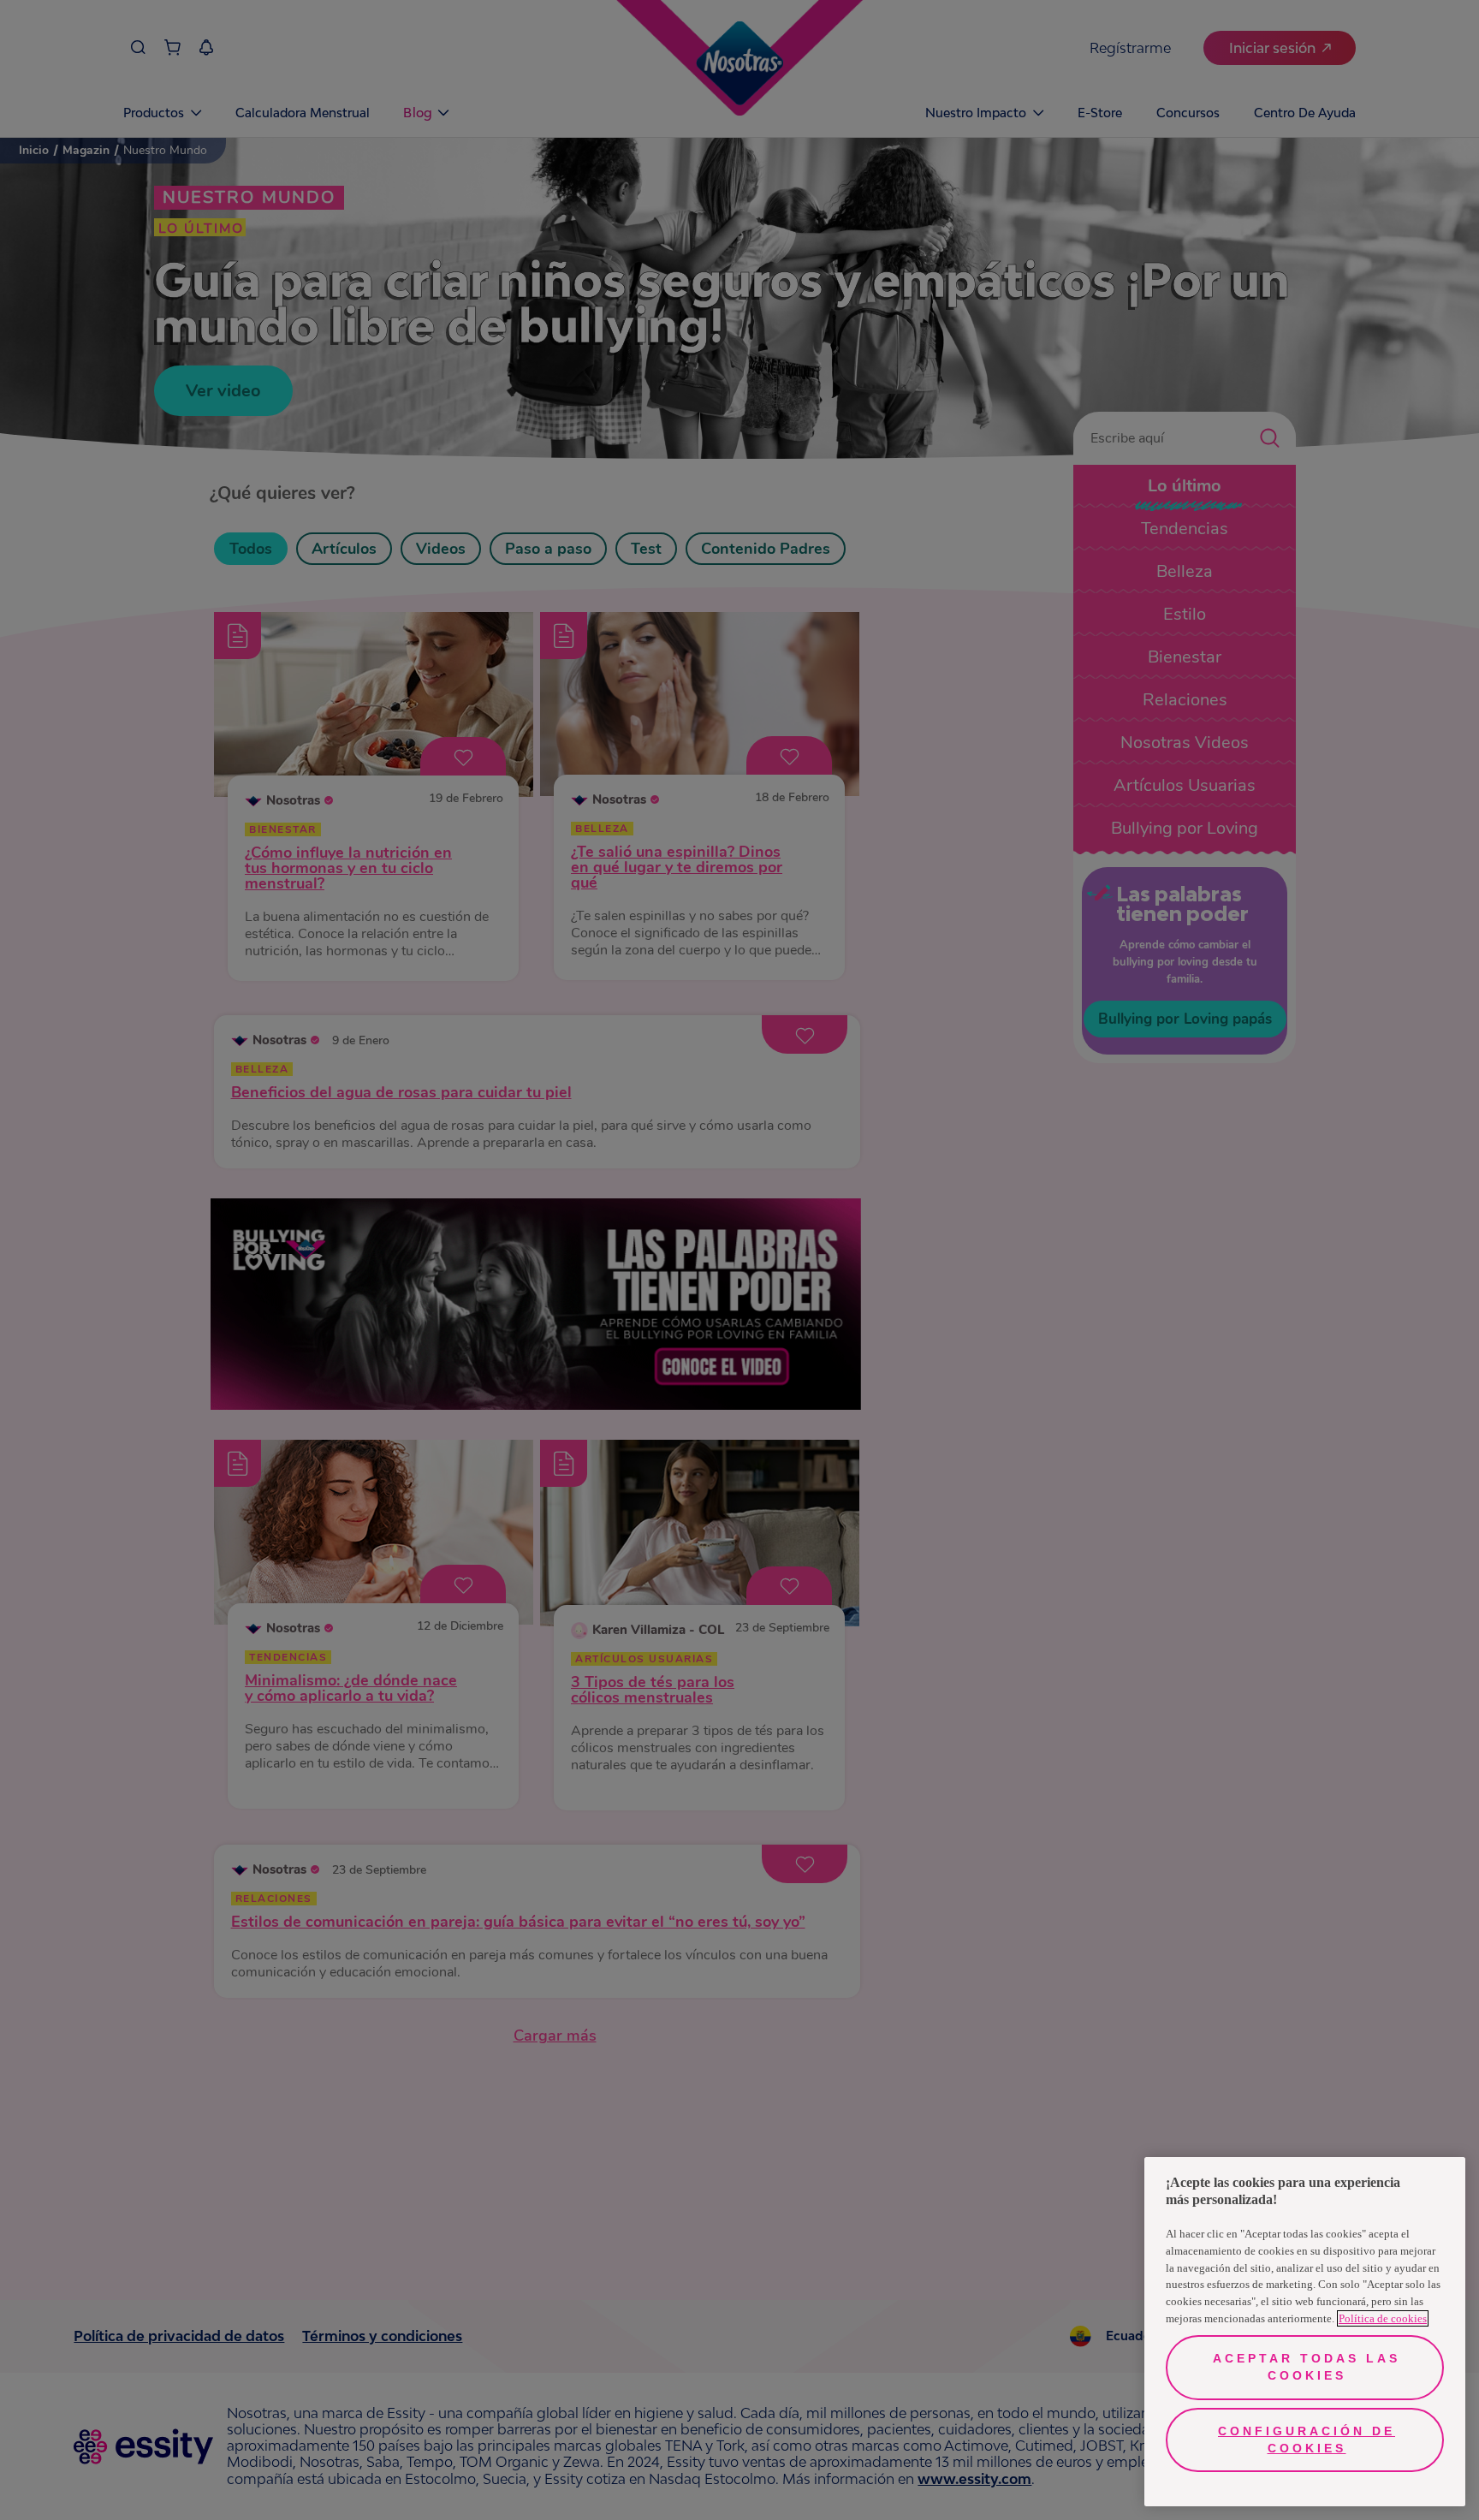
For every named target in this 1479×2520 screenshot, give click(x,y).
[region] (1305, 2332)
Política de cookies (1383, 2318)
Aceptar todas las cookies (1307, 2367)
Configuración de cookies (1307, 2440)
